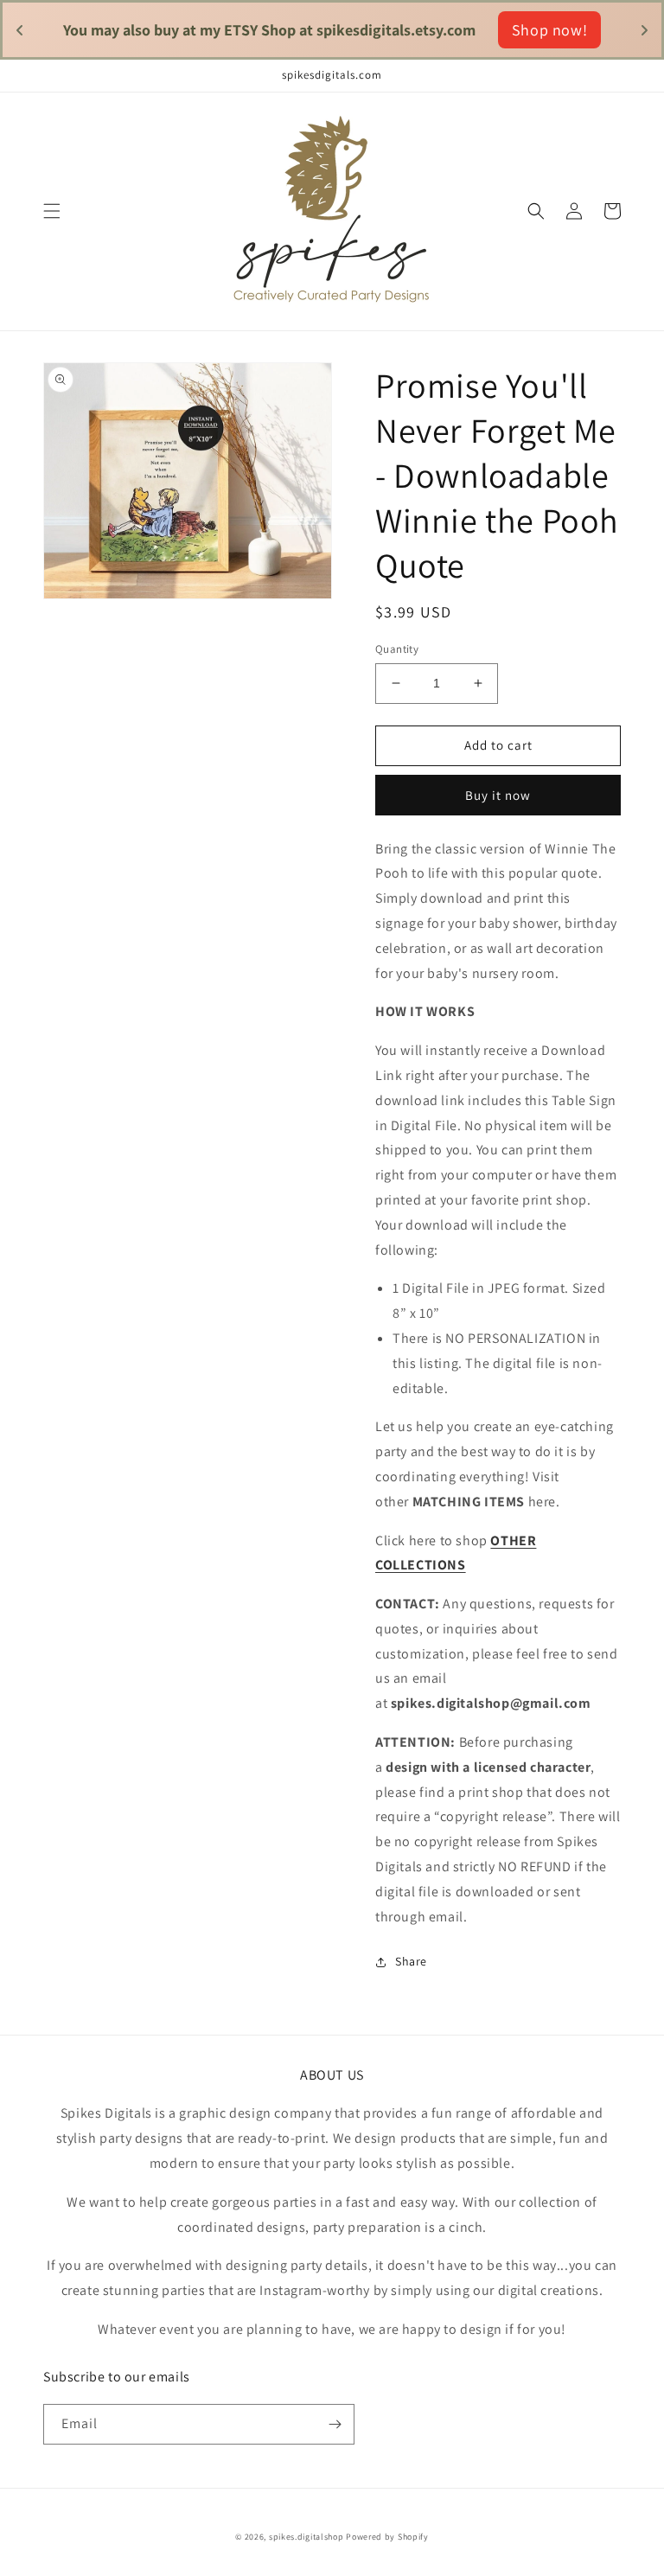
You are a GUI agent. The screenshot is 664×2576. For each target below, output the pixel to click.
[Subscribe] (335, 2424)
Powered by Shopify (387, 2537)
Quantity (397, 649)
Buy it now (498, 795)
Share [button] (411, 1961)
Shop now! (478, 30)
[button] (52, 211)
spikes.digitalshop (306, 2537)
